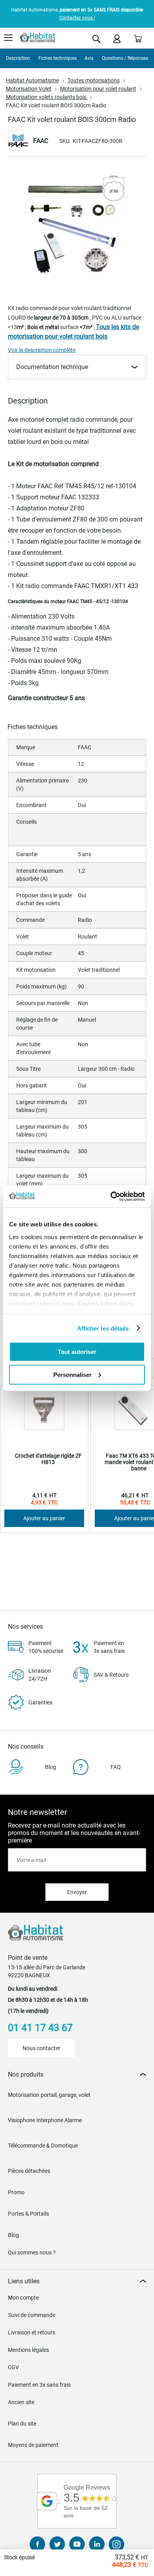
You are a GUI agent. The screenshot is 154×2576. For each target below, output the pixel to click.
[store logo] (38, 38)
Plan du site (22, 2424)
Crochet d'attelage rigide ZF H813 (48, 1459)
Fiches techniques (57, 58)
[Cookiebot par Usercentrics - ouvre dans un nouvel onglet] (111, 1196)
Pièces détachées (29, 2171)
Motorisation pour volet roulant (98, 89)
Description (18, 58)
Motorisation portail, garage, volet (49, 2095)
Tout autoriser (77, 1352)
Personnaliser (72, 1374)
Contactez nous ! (77, 18)
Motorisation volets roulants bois (47, 97)
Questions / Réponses (125, 58)
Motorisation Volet (29, 89)
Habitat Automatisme (32, 80)
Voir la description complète (42, 350)
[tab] (77, 2074)
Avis (89, 58)
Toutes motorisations (94, 80)
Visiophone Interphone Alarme (45, 2120)
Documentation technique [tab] (52, 367)
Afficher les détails (103, 1328)
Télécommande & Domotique (43, 2146)
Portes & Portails (28, 2214)
